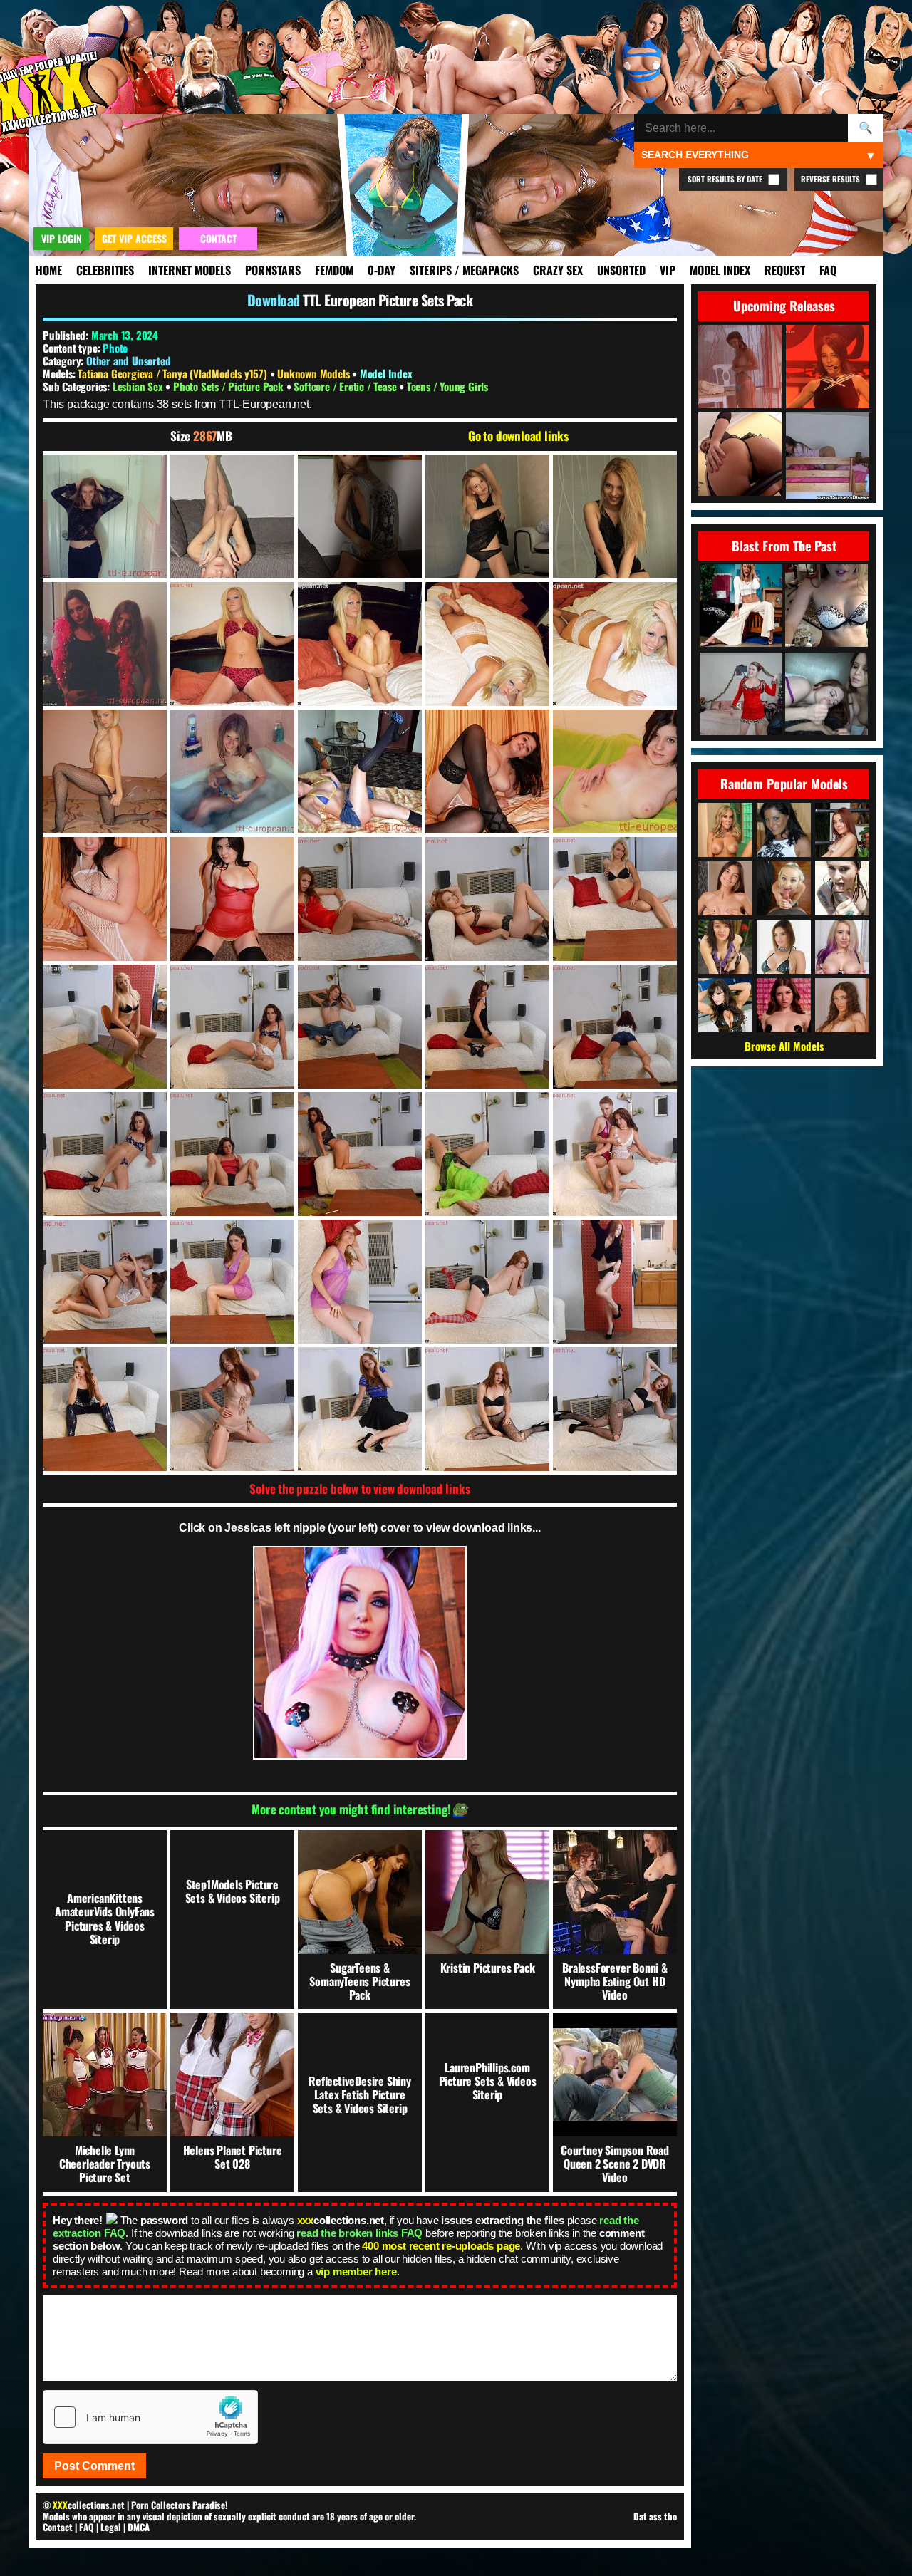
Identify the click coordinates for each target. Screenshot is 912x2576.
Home (49, 270)
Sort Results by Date (726, 179)
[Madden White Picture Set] (741, 607)
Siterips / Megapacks (464, 270)
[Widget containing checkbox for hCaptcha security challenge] (150, 2417)
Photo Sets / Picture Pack (230, 386)
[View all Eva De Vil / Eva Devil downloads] (784, 1005)
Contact (58, 2527)
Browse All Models (784, 1046)
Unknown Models (315, 373)
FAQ (828, 270)
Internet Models (190, 270)
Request (785, 270)
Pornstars (273, 270)
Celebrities (105, 270)
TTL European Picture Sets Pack (388, 300)
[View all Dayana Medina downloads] (842, 830)
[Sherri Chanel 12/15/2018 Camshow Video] (741, 695)
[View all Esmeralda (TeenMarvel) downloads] (842, 1005)
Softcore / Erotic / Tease (346, 386)
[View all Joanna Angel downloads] (842, 888)
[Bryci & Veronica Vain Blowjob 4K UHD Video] (826, 695)
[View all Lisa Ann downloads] (725, 1005)
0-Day (382, 270)
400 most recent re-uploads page (441, 2246)
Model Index (720, 270)
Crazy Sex (558, 270)
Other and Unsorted (128, 360)
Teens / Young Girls (447, 386)
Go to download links (518, 436)
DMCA (139, 2527)
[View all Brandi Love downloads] (725, 830)
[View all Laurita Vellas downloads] (725, 947)
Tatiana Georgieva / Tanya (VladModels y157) (173, 373)
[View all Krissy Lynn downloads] (784, 947)
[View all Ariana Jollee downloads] (784, 830)
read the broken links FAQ (359, 2233)
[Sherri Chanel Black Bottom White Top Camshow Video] (826, 607)
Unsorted (621, 270)
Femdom (334, 270)
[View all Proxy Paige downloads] (842, 947)
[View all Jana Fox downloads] (784, 888)
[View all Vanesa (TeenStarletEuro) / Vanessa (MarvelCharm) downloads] (725, 888)
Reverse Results (831, 179)
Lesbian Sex (139, 386)
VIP (668, 270)
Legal (111, 2527)
